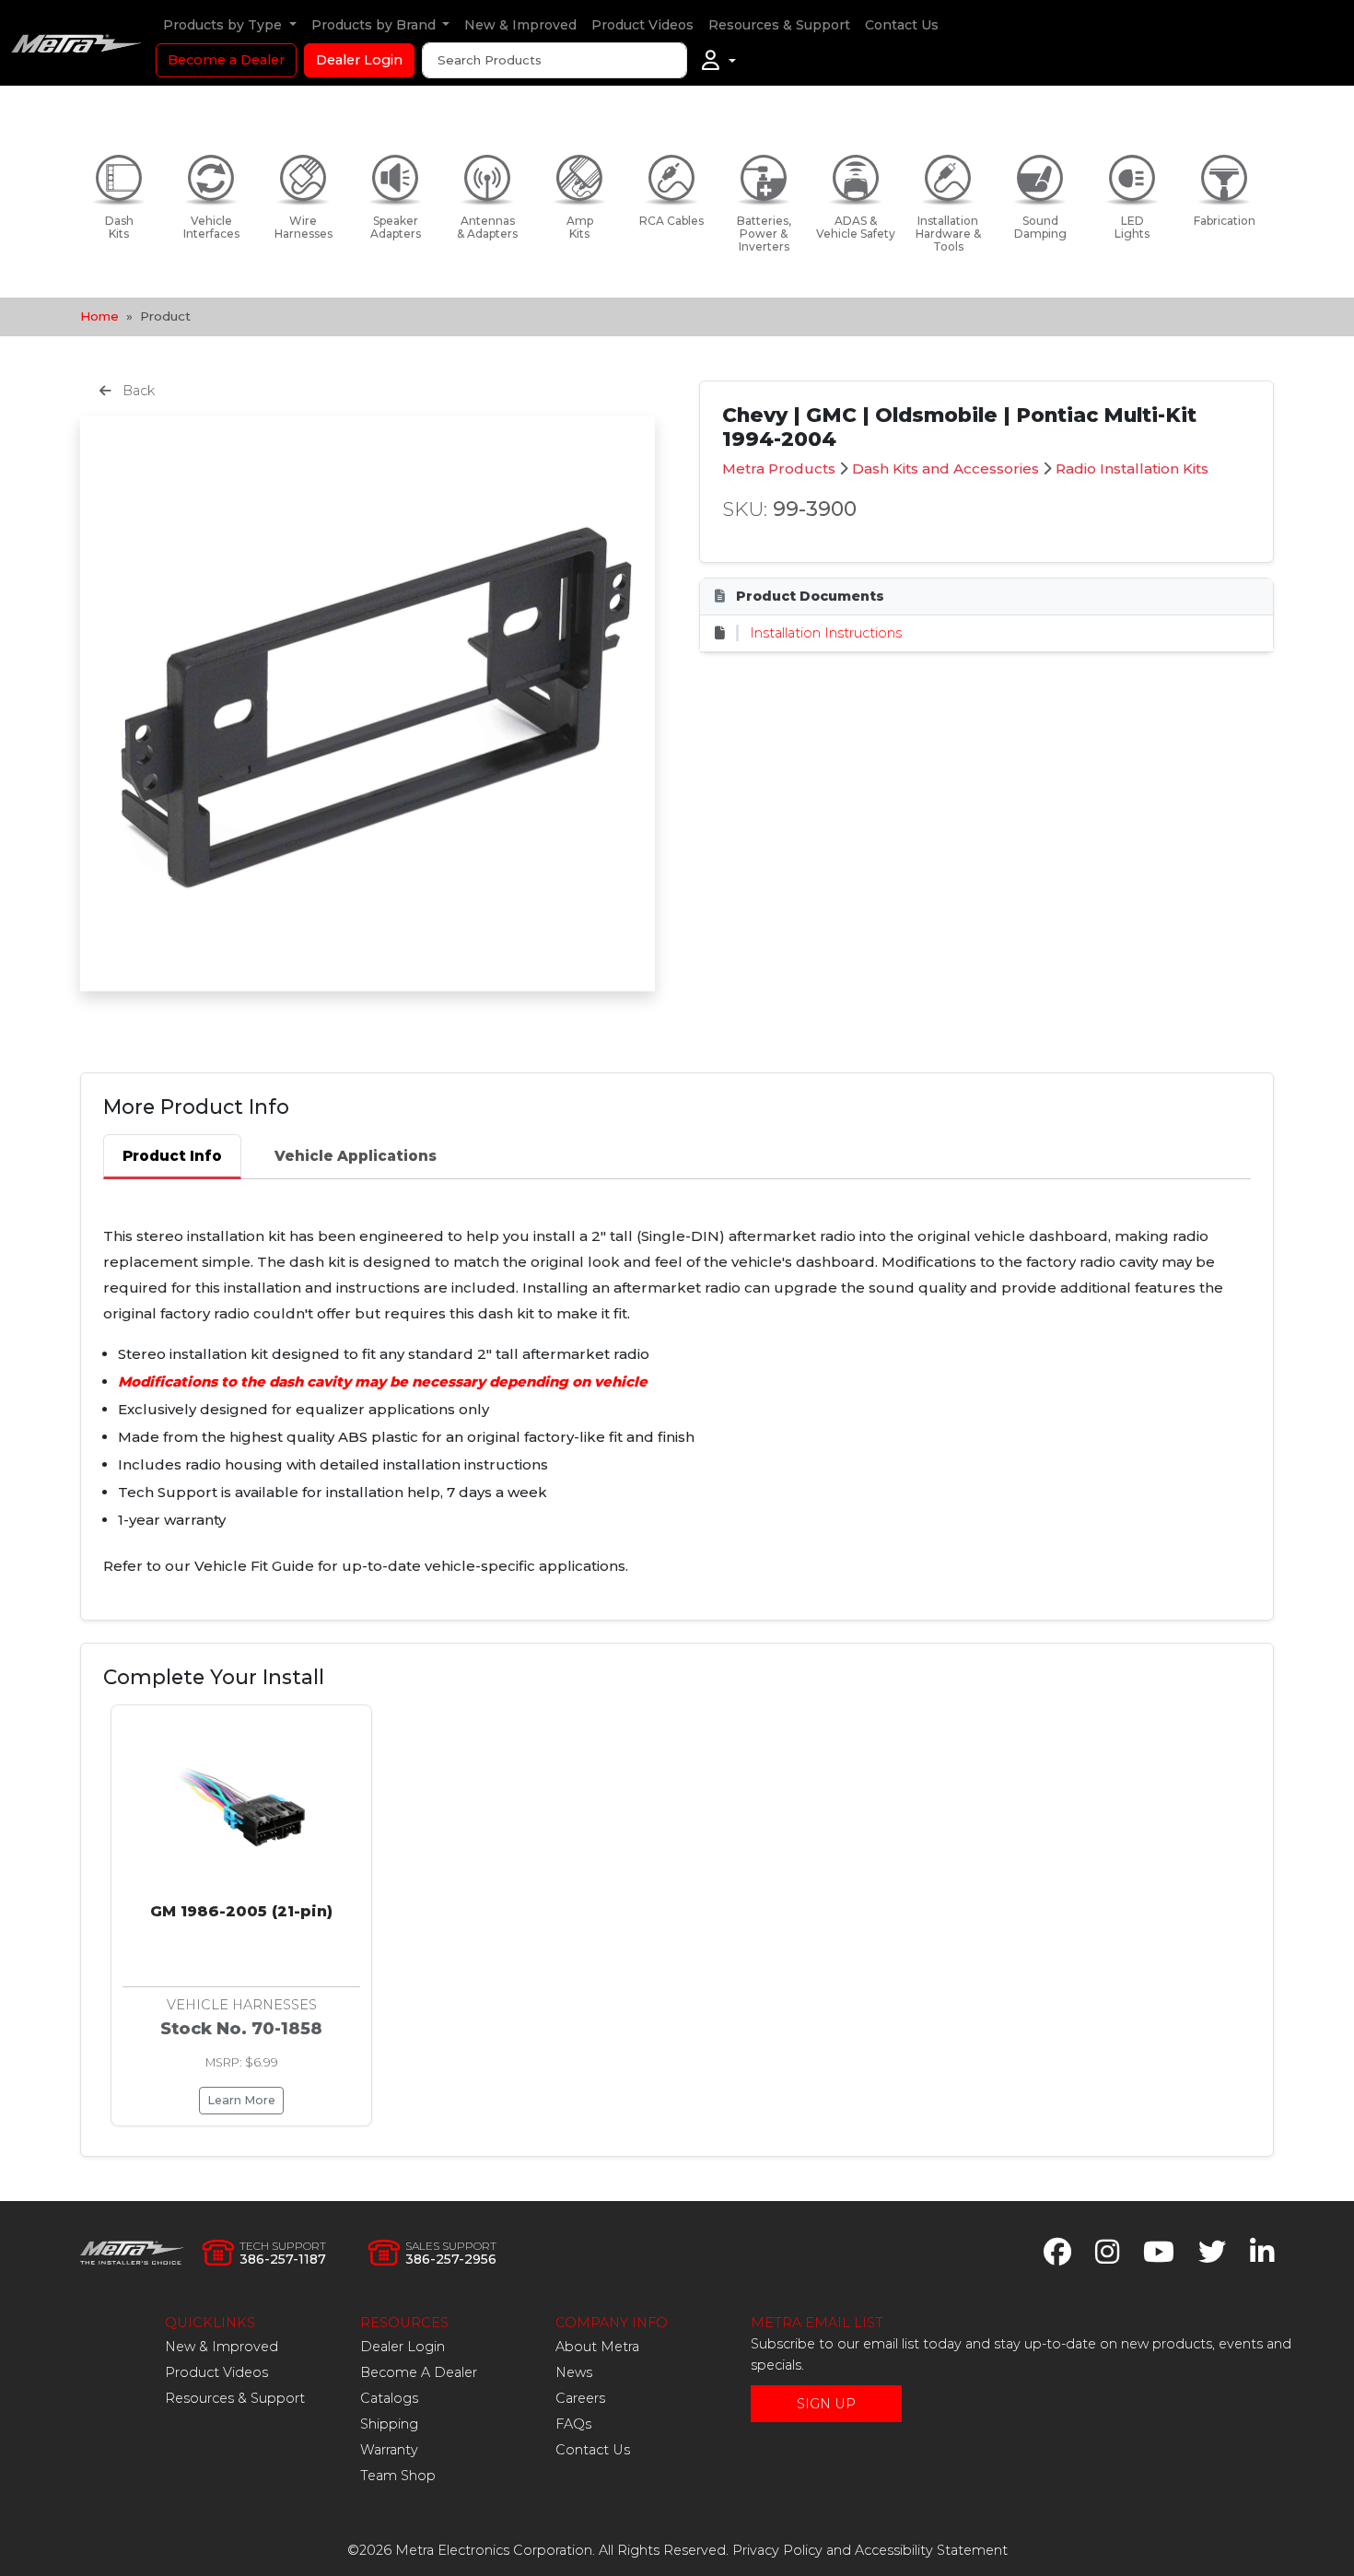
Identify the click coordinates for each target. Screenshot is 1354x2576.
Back (137, 391)
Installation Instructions (826, 633)
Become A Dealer (419, 2372)
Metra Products (779, 468)
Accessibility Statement (931, 2550)
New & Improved (520, 25)
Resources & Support (779, 25)
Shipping (389, 2424)
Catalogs (389, 2398)
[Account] (719, 61)
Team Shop (398, 2476)
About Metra (597, 2347)
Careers (580, 2398)
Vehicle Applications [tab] (356, 1156)
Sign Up (826, 2404)
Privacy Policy (777, 2550)
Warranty (389, 2450)
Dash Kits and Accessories (945, 468)
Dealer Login (359, 60)
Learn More (241, 2100)
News (574, 2372)
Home (99, 316)
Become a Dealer (226, 60)
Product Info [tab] (172, 1156)
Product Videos (642, 25)
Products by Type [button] (224, 25)
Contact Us (902, 25)
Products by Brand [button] (375, 25)
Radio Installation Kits (1132, 468)
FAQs (573, 2424)
